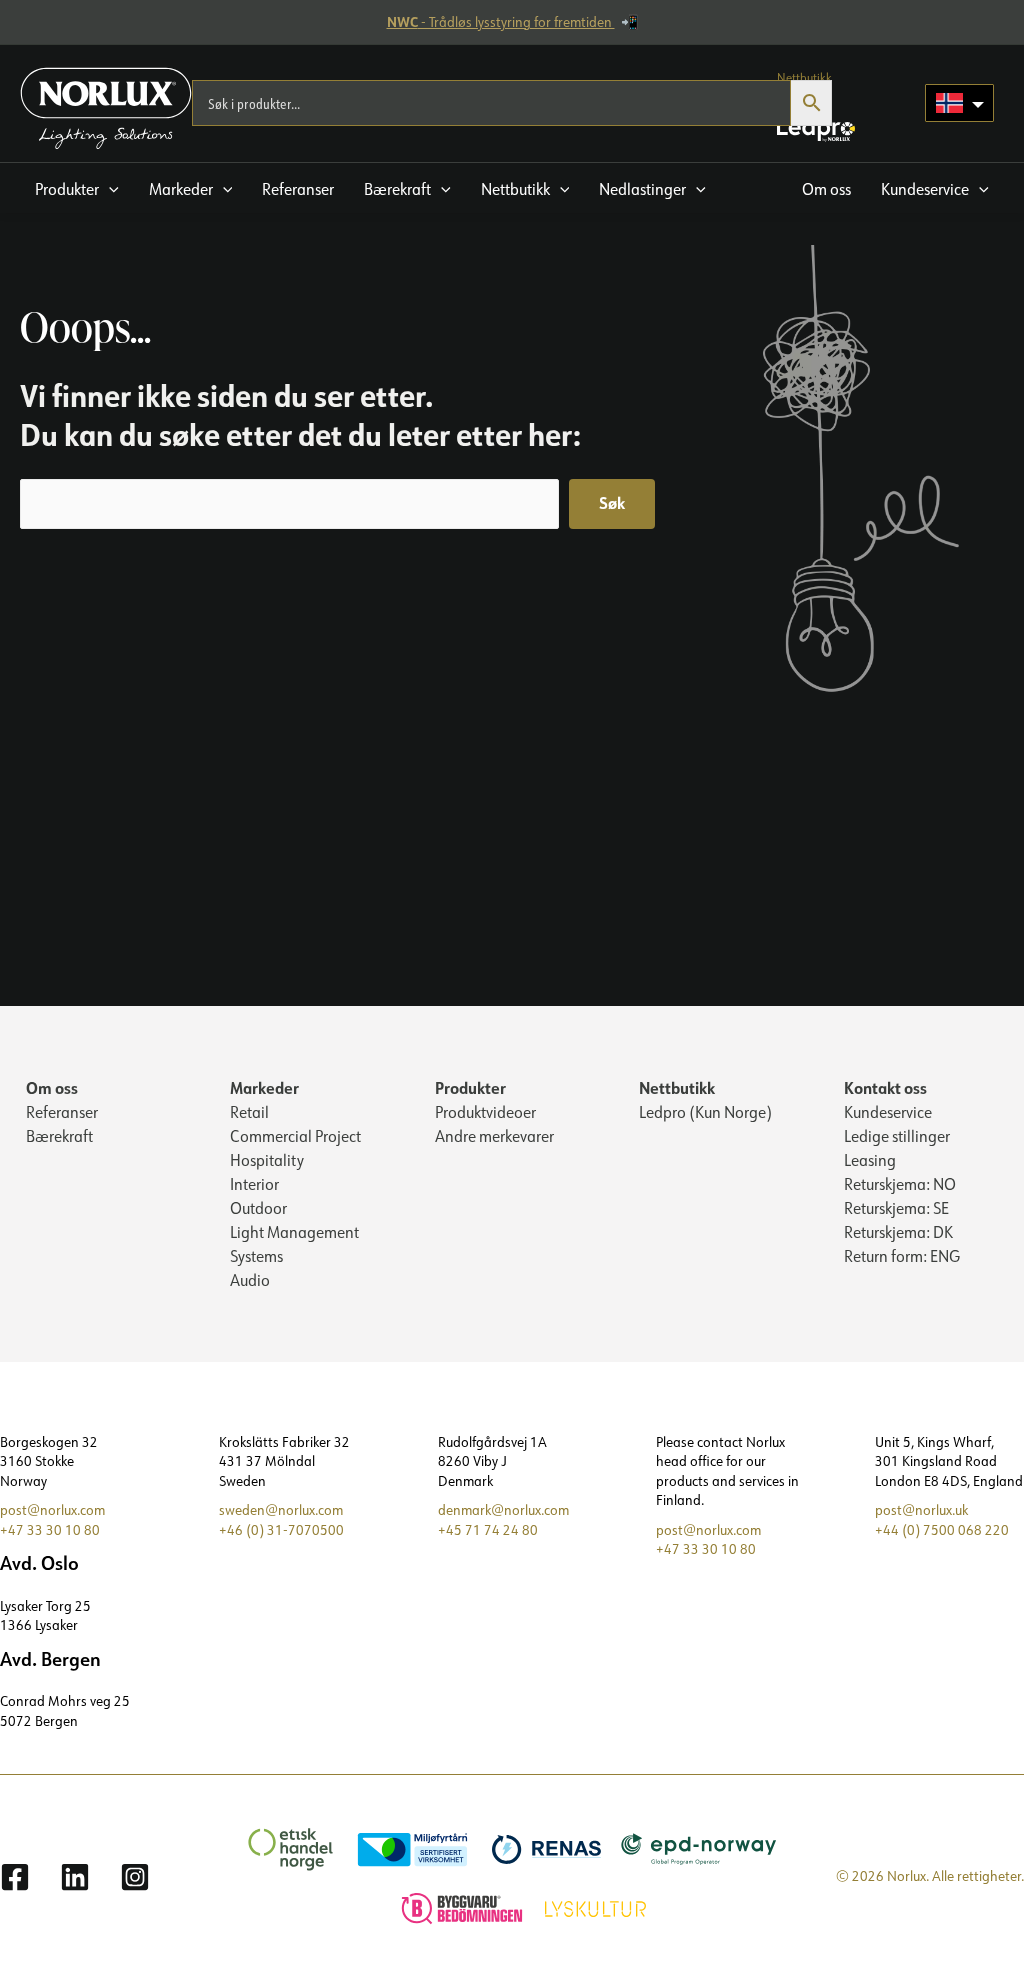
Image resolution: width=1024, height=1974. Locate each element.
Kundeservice (888, 1112)
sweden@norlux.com (281, 1510)
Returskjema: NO (900, 1184)
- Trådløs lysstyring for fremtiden (501, 22)
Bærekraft (59, 1136)
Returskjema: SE (896, 1208)
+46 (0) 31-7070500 (281, 1530)
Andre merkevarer (494, 1136)
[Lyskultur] (585, 1906)
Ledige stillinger (897, 1136)
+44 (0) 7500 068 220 (942, 1530)
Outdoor (258, 1208)
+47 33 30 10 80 (50, 1530)
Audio (250, 1280)
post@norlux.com (52, 1510)
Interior (254, 1184)
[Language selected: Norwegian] (959, 103)
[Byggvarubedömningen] (452, 1906)
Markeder (264, 1087)
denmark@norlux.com (503, 1510)
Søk (612, 502)
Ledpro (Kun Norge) (705, 1112)
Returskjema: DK (898, 1232)
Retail (249, 1112)
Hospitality (267, 1160)
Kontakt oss (885, 1087)
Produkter (470, 1087)
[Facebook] (15, 1877)
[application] (109, 189)
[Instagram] (135, 1877)
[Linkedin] (75, 1877)
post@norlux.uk (921, 1510)
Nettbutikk (677, 1087)
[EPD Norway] (689, 1847)
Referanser (62, 1112)
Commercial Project (295, 1136)
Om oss (52, 1087)
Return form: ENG (902, 1256)
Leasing (870, 1160)
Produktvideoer (485, 1112)
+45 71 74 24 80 (488, 1530)
